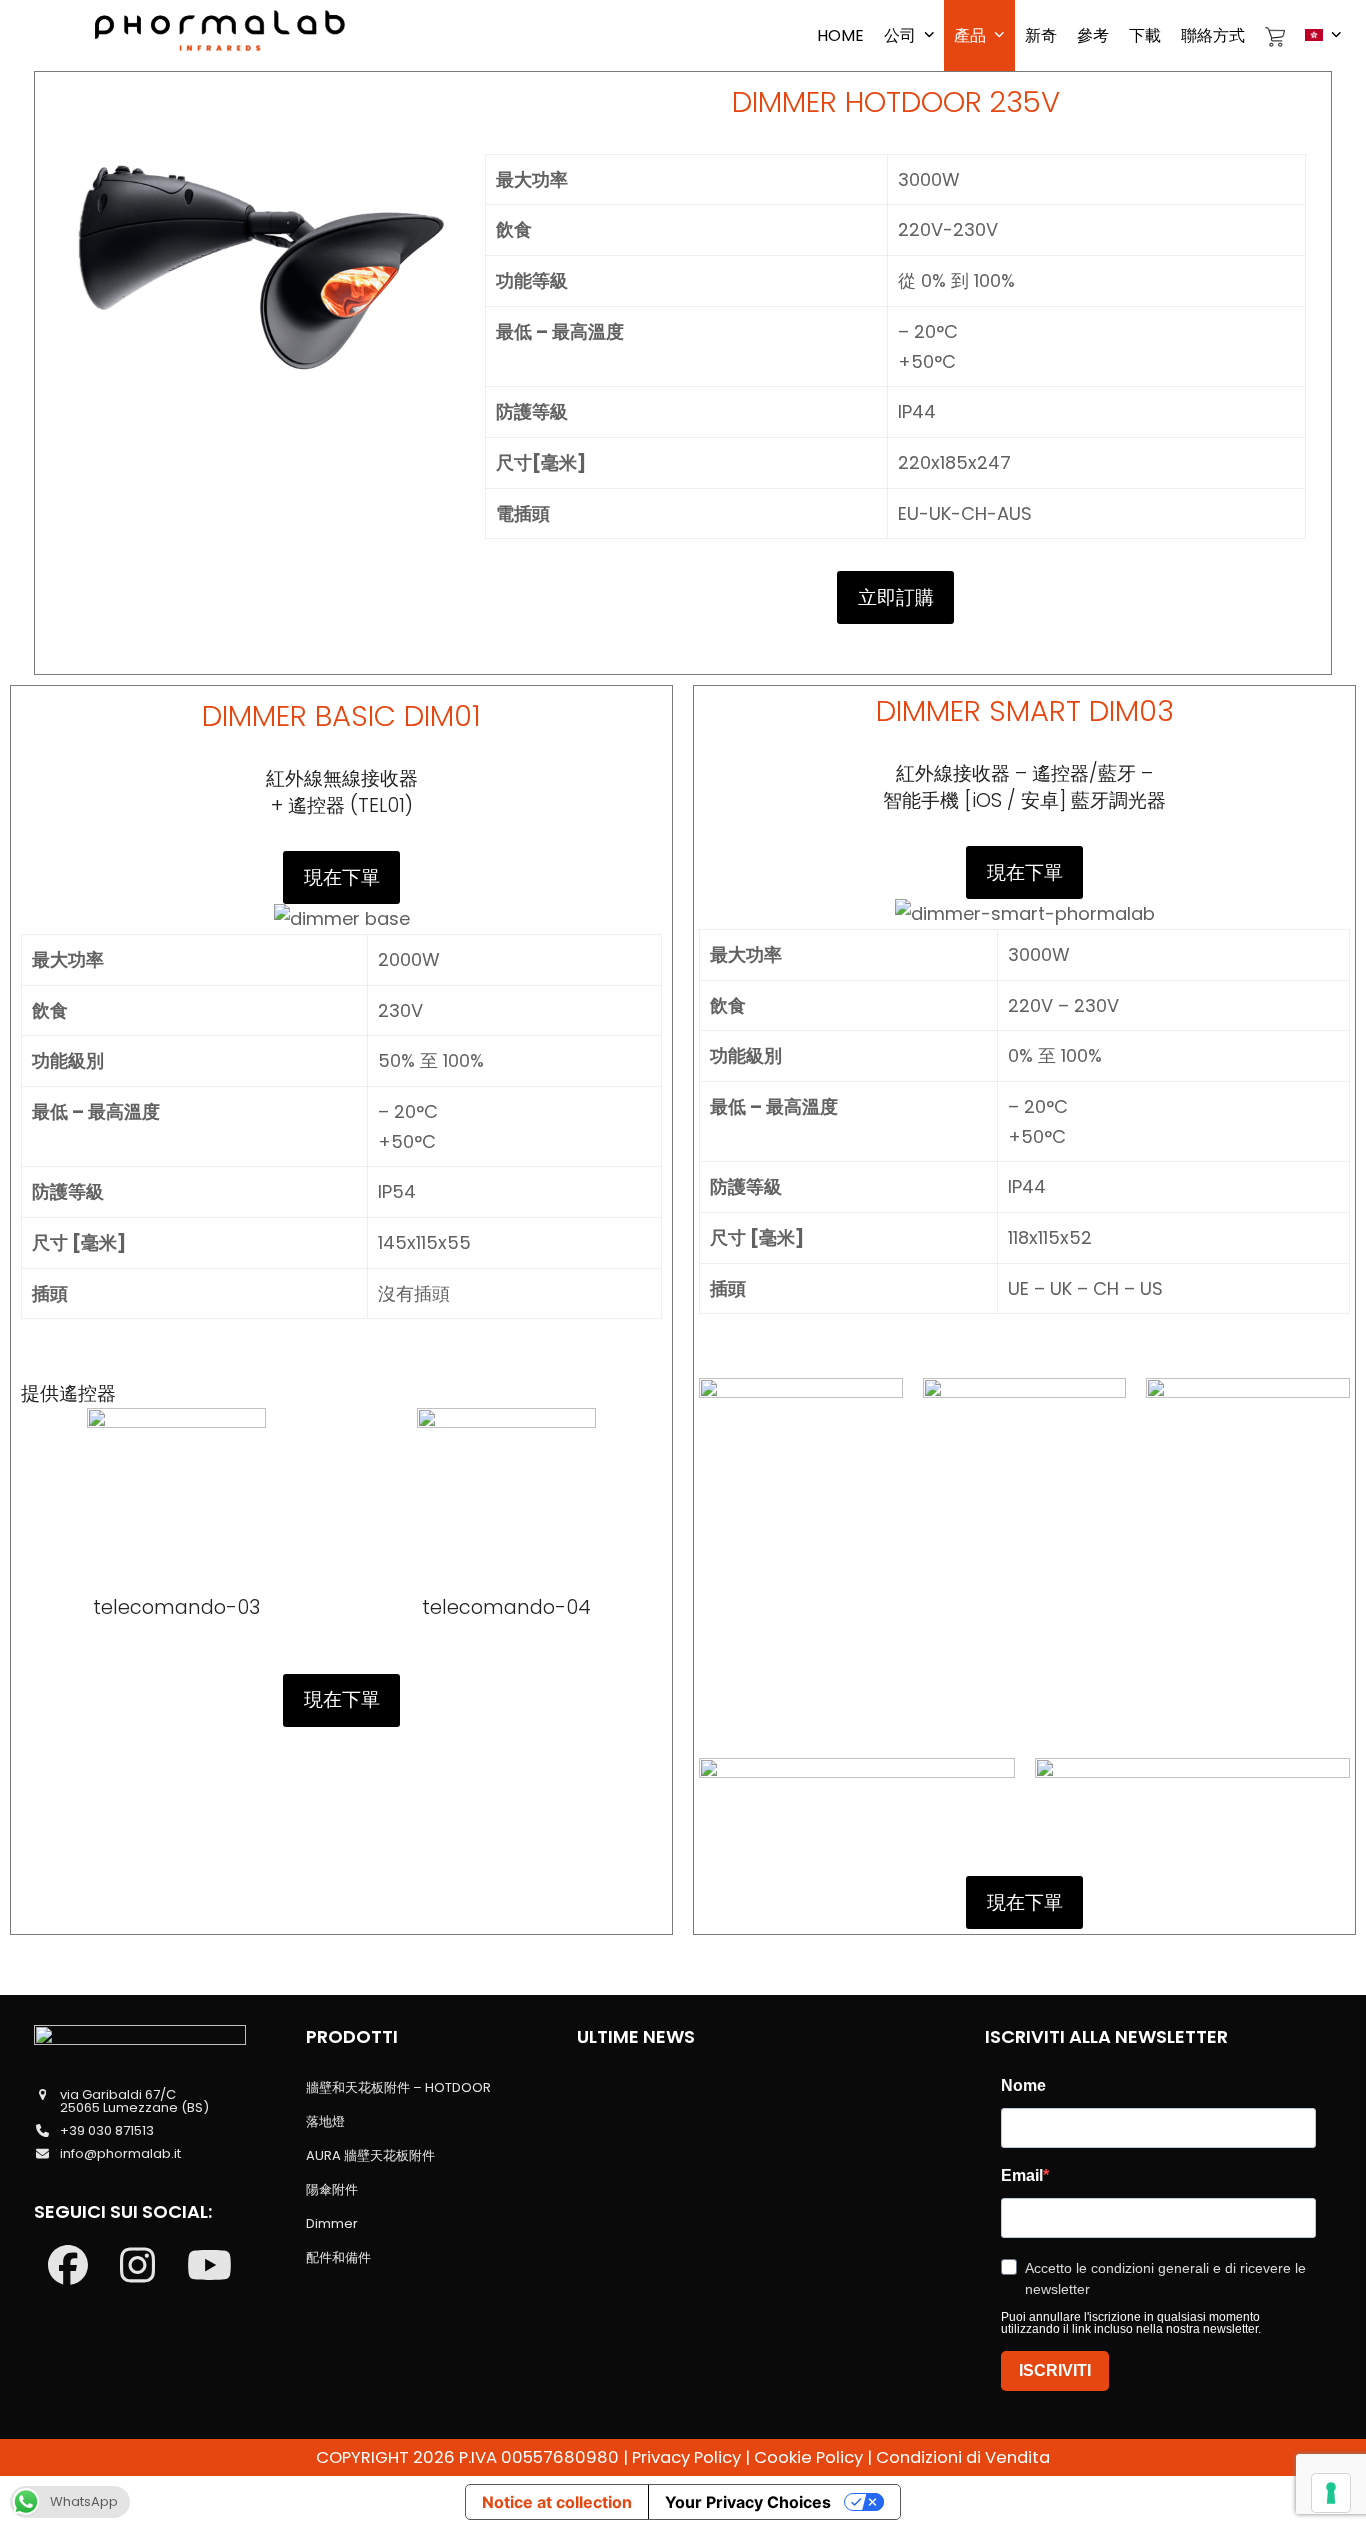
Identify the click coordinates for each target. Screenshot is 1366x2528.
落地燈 (325, 2121)
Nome (1023, 2086)
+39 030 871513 (107, 2130)
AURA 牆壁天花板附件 (370, 2155)
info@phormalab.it (120, 2153)
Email (1022, 2176)
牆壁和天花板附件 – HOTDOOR (398, 2087)
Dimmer (332, 2223)
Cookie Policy (808, 2457)
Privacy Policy (686, 2457)
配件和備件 (338, 2257)
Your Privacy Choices (748, 2502)
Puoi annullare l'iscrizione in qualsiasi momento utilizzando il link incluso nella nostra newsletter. (1131, 2323)
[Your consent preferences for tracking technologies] (1331, 2493)
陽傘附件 (332, 2189)
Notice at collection (557, 2502)
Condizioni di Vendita (963, 2457)
